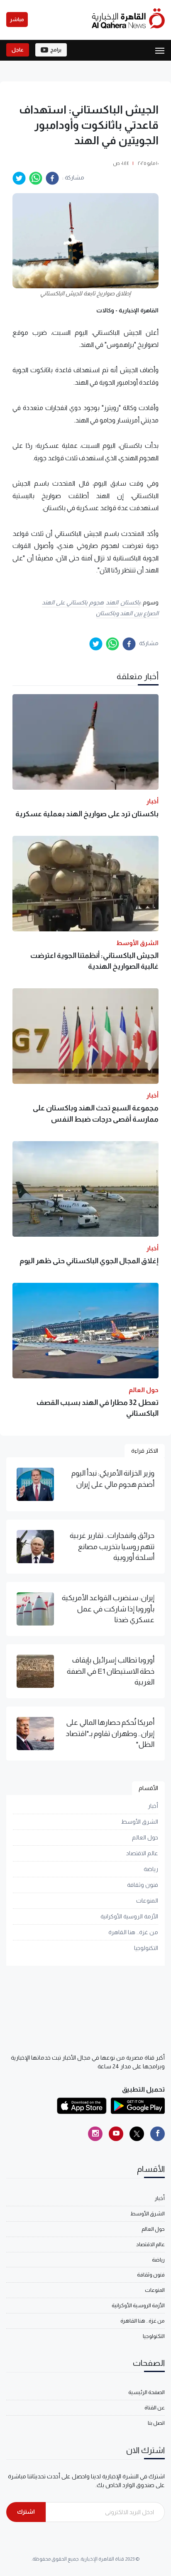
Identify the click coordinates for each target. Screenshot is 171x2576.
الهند (112, 602)
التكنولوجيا (146, 1948)
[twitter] (19, 178)
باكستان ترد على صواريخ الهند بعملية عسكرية (87, 814)
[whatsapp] (36, 178)
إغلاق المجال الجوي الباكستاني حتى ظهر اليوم (89, 1261)
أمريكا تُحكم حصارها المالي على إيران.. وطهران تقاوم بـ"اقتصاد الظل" (110, 1733)
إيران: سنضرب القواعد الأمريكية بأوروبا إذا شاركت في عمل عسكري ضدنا (108, 1609)
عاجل (18, 50)
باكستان (130, 602)
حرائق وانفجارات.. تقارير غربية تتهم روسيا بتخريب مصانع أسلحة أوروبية (112, 1546)
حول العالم (145, 1837)
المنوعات (147, 1901)
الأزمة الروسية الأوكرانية (129, 1916)
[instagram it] (95, 2134)
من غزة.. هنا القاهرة (133, 1932)
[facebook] (52, 178)
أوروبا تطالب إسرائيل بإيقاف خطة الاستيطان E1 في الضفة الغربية (111, 1671)
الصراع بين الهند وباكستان (127, 613)
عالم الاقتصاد (142, 1853)
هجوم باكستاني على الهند (73, 602)
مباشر (17, 20)
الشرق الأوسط (140, 1822)
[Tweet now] (137, 2134)
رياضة (151, 1869)
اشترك (26, 2512)
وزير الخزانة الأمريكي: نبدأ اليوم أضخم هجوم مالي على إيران (113, 1478)
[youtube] (116, 2134)
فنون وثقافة (143, 1885)
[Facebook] (158, 2134)
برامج (56, 50)
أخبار (153, 1806)
